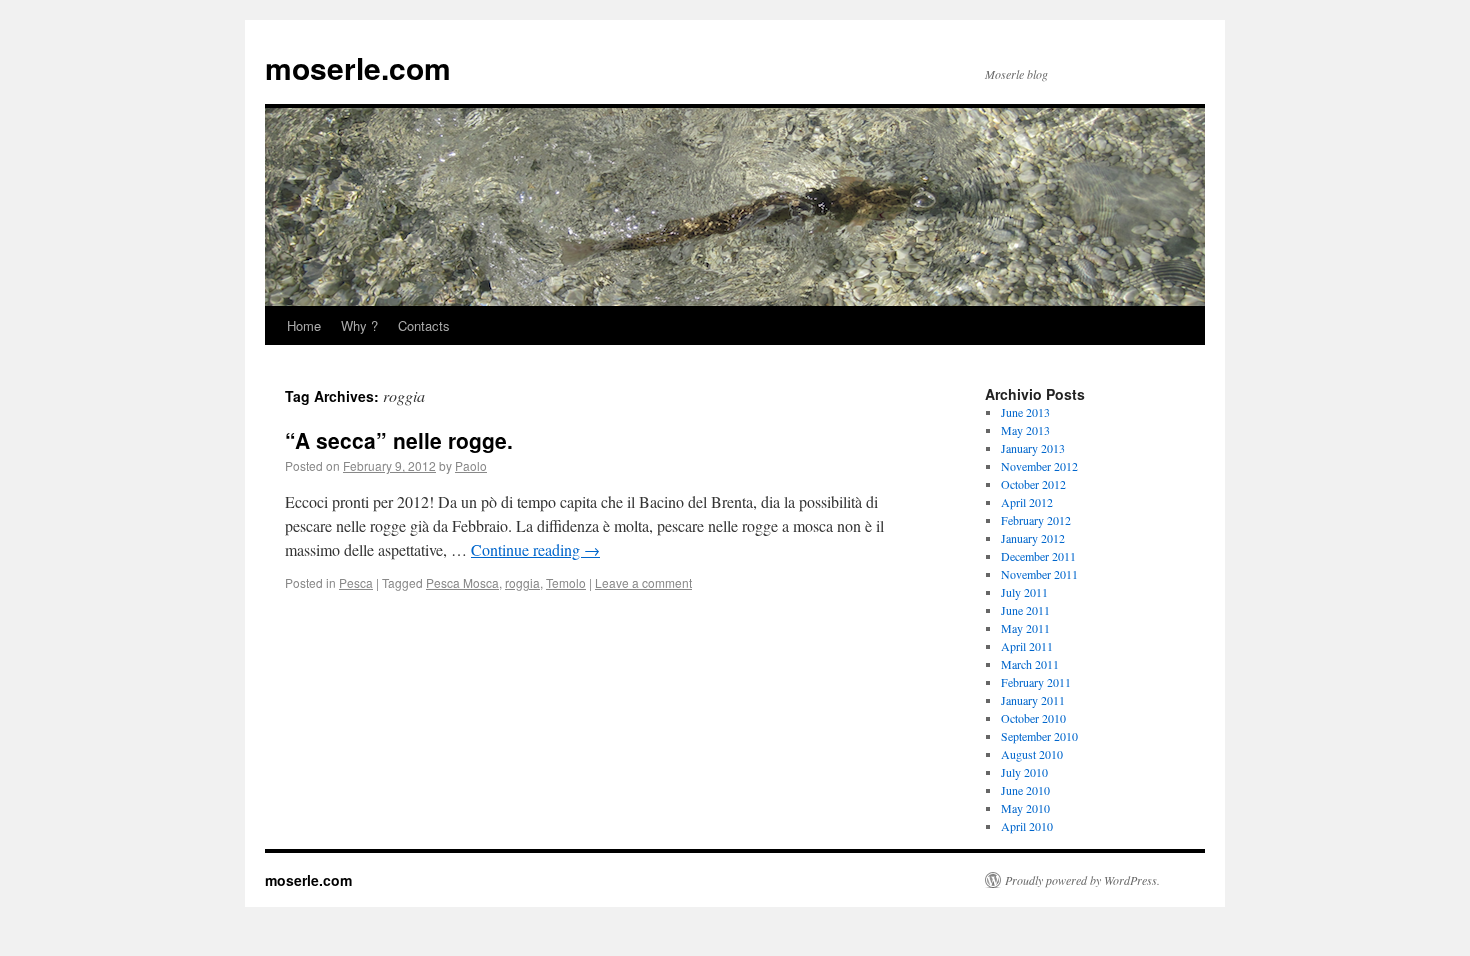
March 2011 (1030, 664)
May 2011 (1025, 628)
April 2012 (1027, 502)
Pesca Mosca (462, 582)
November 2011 (1039, 574)
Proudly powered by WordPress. (1082, 880)
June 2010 (1025, 790)
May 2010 (1025, 808)
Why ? (359, 325)
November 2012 (1039, 466)
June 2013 (1025, 412)
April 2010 (1027, 826)
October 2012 (1033, 484)
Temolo (566, 582)
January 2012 (1033, 538)
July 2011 (1024, 592)
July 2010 (1024, 772)
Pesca (356, 582)
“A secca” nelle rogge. (399, 440)
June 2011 (1025, 610)
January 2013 (1033, 448)
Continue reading (535, 549)
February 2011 (1036, 682)
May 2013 (1025, 430)
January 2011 (1033, 700)
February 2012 (1036, 520)
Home (304, 325)
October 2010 (1033, 718)
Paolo (471, 465)
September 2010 (1039, 736)
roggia (522, 582)
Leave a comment (643, 582)
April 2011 (1027, 646)
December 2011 (1038, 556)
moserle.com (358, 67)
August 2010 (1032, 754)
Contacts (424, 325)
